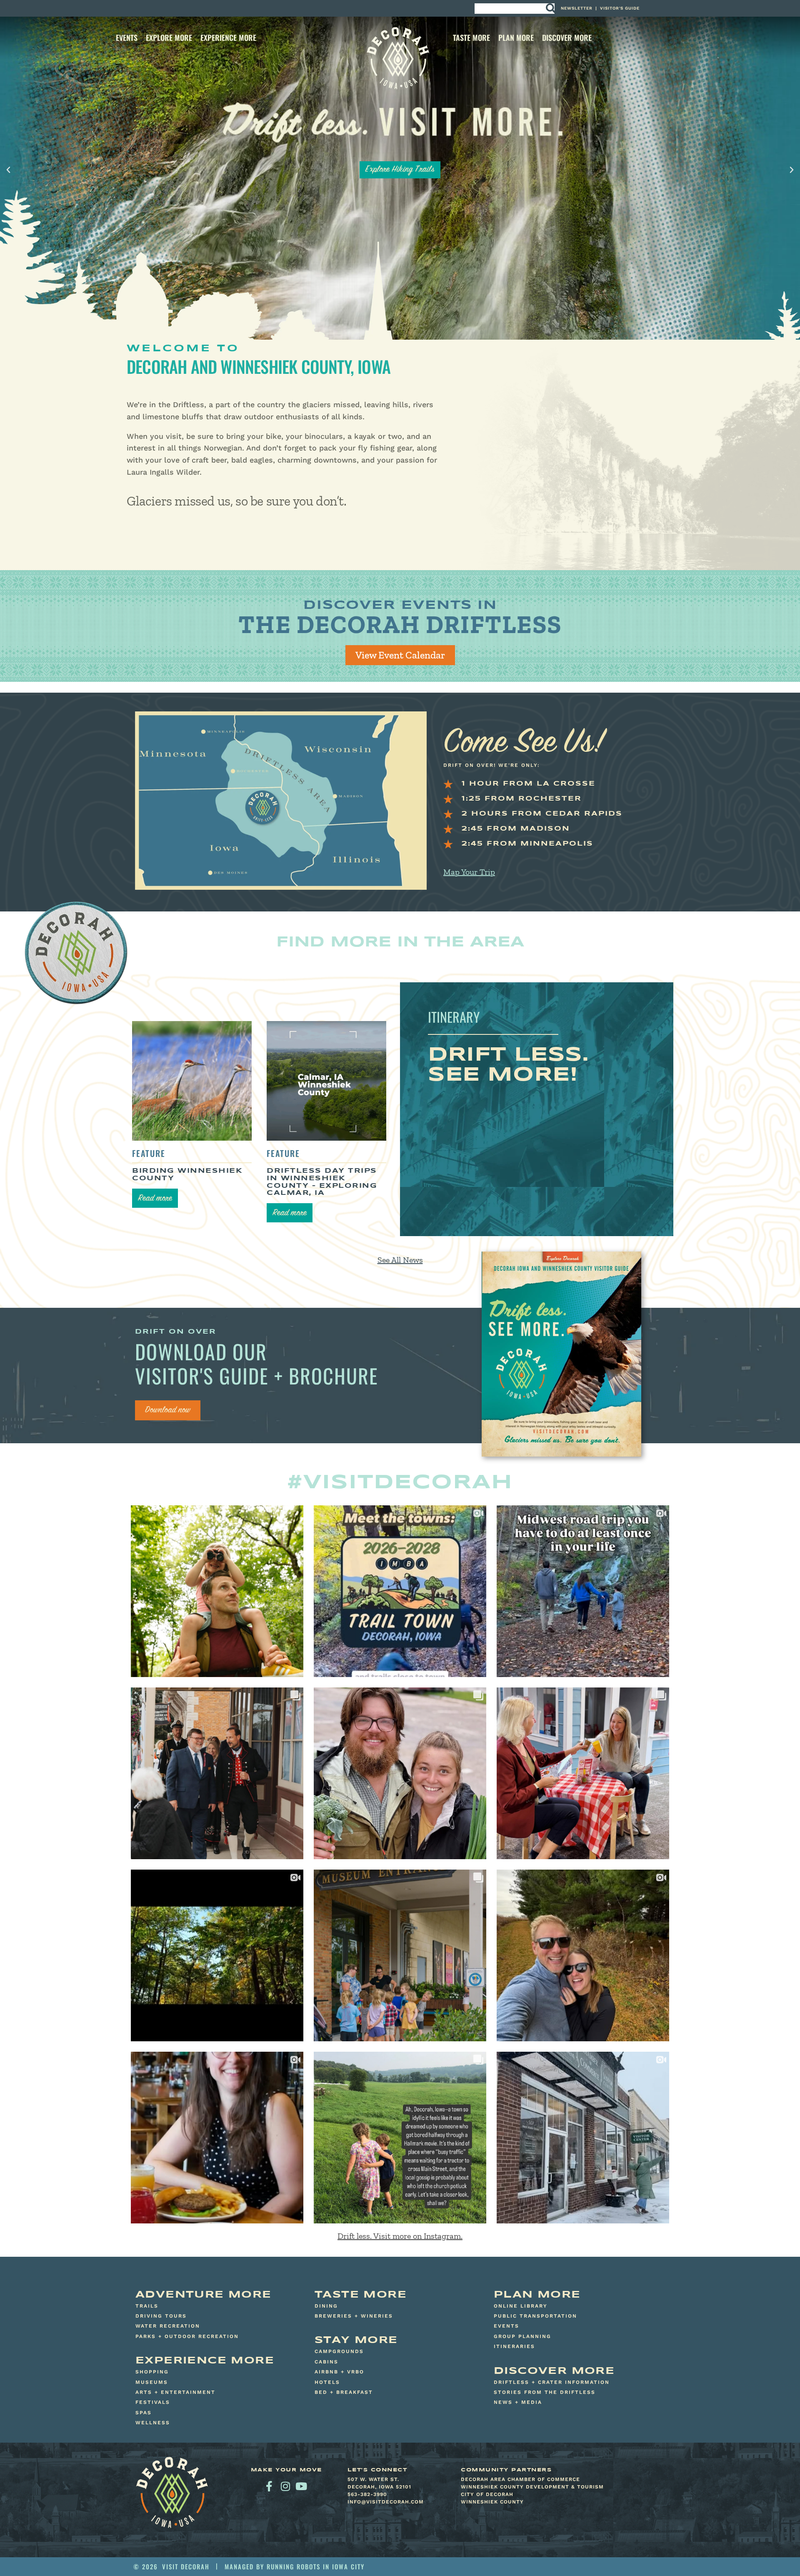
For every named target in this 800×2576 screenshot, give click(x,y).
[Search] (550, 9)
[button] (8, 170)
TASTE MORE (471, 38)
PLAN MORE (516, 38)
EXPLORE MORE (169, 38)
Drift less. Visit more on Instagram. (400, 2236)
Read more (155, 1199)
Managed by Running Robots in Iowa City (295, 2566)
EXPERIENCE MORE (228, 38)
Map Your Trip (469, 872)
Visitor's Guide (620, 8)
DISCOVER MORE (567, 38)
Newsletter (577, 8)
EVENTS (127, 38)
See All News (400, 1260)
